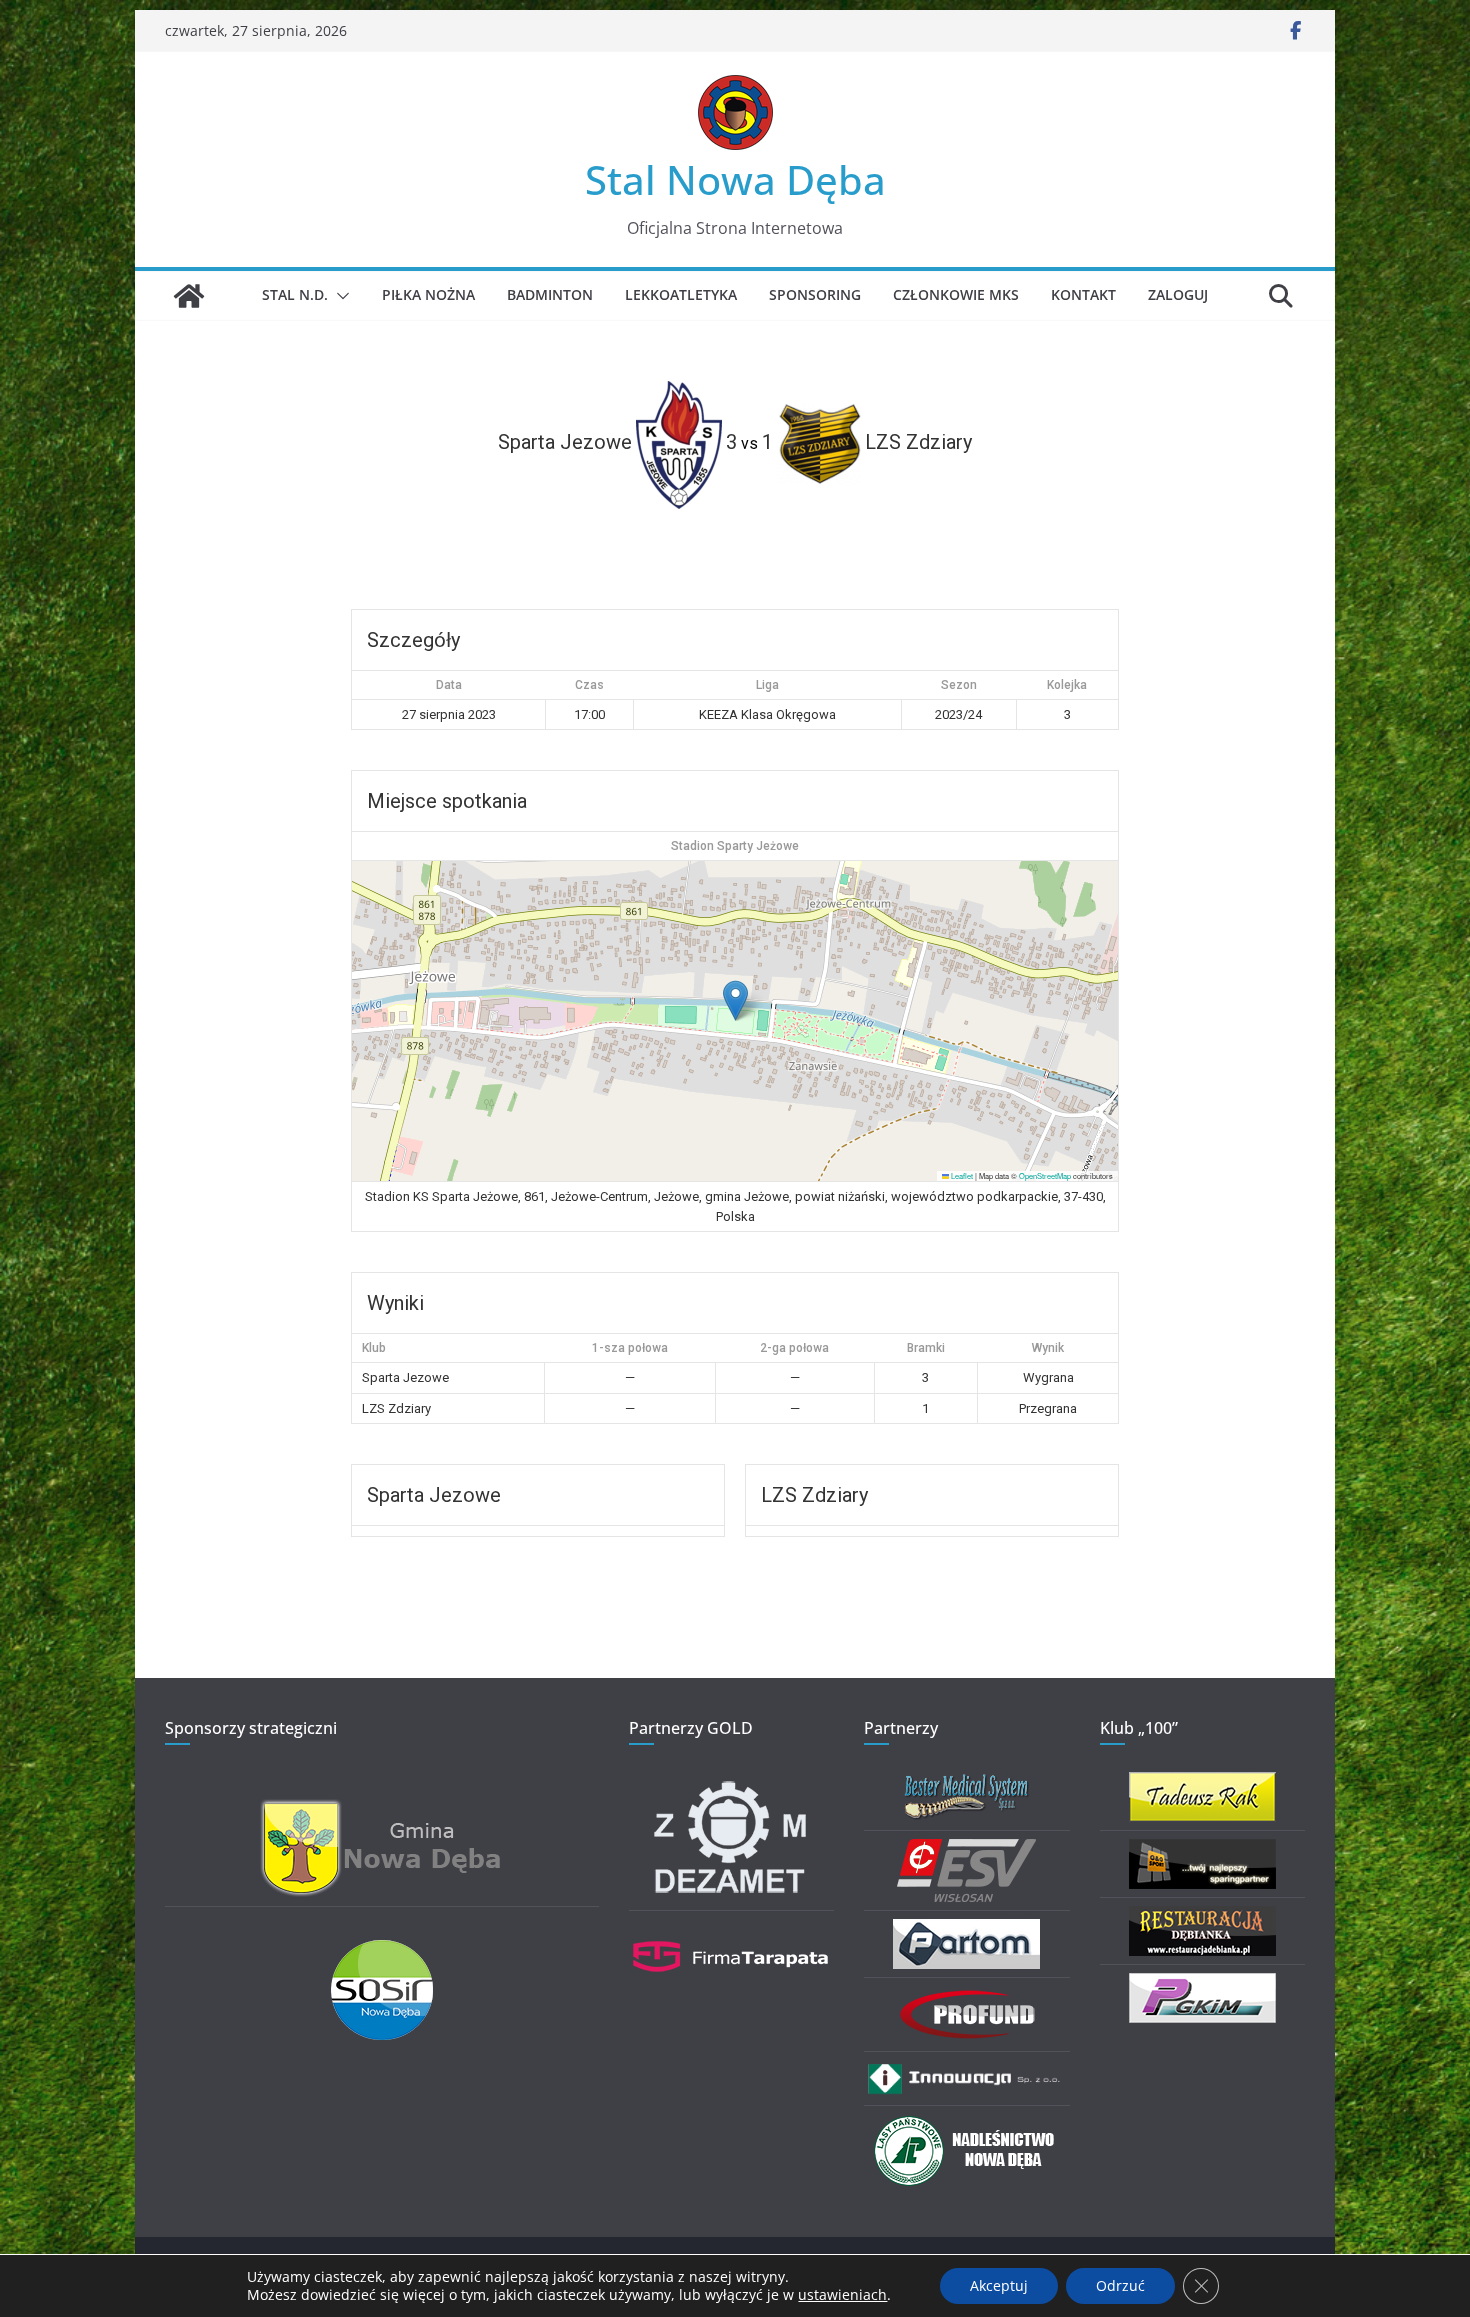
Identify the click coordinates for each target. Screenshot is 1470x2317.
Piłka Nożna (428, 294)
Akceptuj (999, 2285)
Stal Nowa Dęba (735, 179)
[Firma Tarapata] (731, 1931)
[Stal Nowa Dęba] (189, 296)
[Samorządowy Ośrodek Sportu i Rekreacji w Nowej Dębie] (382, 1952)
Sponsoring (815, 294)
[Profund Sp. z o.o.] (967, 1998)
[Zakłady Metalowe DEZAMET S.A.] (731, 1784)
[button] (339, 296)
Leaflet (961, 1175)
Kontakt (1083, 294)
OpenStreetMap (1045, 1175)
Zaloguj (1178, 294)
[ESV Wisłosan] (966, 1851)
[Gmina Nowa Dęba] (382, 1810)
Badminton (550, 294)
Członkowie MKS (956, 294)
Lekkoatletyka (681, 294)
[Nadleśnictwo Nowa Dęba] (967, 2126)
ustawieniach (842, 2295)
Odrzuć (1120, 2285)
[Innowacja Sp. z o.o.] (966, 2072)
